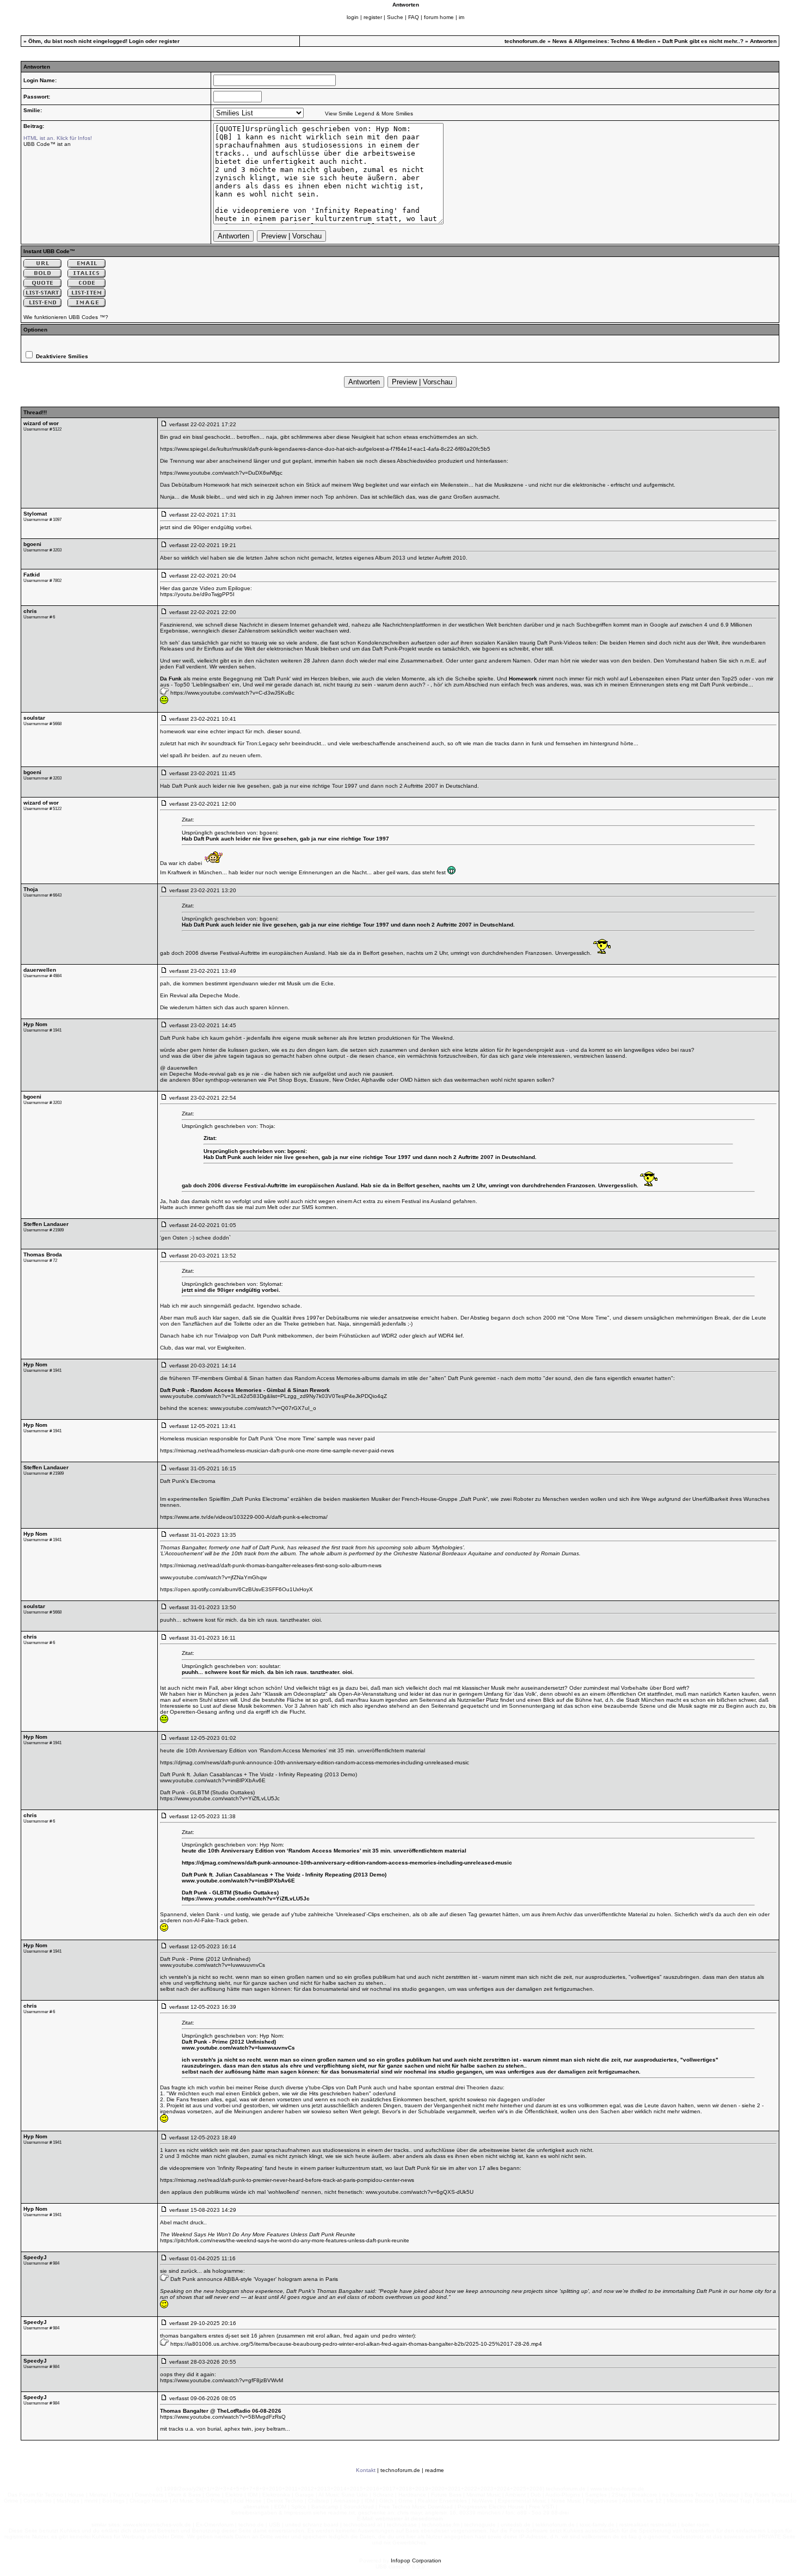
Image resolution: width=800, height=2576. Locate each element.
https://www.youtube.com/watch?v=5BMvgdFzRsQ (223, 2417)
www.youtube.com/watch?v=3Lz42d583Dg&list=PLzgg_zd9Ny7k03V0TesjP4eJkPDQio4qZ (273, 1396)
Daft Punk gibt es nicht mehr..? (703, 41)
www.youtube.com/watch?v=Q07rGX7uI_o (263, 1408)
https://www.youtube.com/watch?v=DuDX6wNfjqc (221, 473)
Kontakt (366, 2470)
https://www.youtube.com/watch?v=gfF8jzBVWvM (221, 2380)
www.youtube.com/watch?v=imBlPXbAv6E (213, 1780)
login (353, 17)
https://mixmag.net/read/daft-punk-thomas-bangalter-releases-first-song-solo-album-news (271, 1565)
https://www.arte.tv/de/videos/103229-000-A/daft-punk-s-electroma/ (244, 1517)
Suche (395, 17)
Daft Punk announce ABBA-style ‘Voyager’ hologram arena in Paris (254, 2279)
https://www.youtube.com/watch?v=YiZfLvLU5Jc (220, 1798)
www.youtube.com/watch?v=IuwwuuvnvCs (213, 1965)
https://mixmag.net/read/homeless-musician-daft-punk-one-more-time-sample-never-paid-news (277, 1450)
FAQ (414, 17)
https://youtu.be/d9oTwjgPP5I (197, 594)
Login (136, 41)
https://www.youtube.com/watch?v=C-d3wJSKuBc (232, 693)
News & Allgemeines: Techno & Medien (604, 41)
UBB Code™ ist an (47, 144)
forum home (439, 17)
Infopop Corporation (416, 2560)
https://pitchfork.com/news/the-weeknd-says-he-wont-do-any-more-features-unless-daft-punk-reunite (285, 2240)
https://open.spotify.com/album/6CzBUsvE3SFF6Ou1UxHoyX (236, 1589)
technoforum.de (525, 41)
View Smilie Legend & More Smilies (369, 114)
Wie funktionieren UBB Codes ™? (66, 317)
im (461, 17)
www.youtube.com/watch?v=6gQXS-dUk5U (420, 2192)
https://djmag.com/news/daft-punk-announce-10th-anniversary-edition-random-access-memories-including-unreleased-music (315, 1762)
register (373, 17)
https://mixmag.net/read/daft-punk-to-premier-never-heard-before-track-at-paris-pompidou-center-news (287, 2180)
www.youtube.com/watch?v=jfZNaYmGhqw (213, 1577)
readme (435, 2470)
